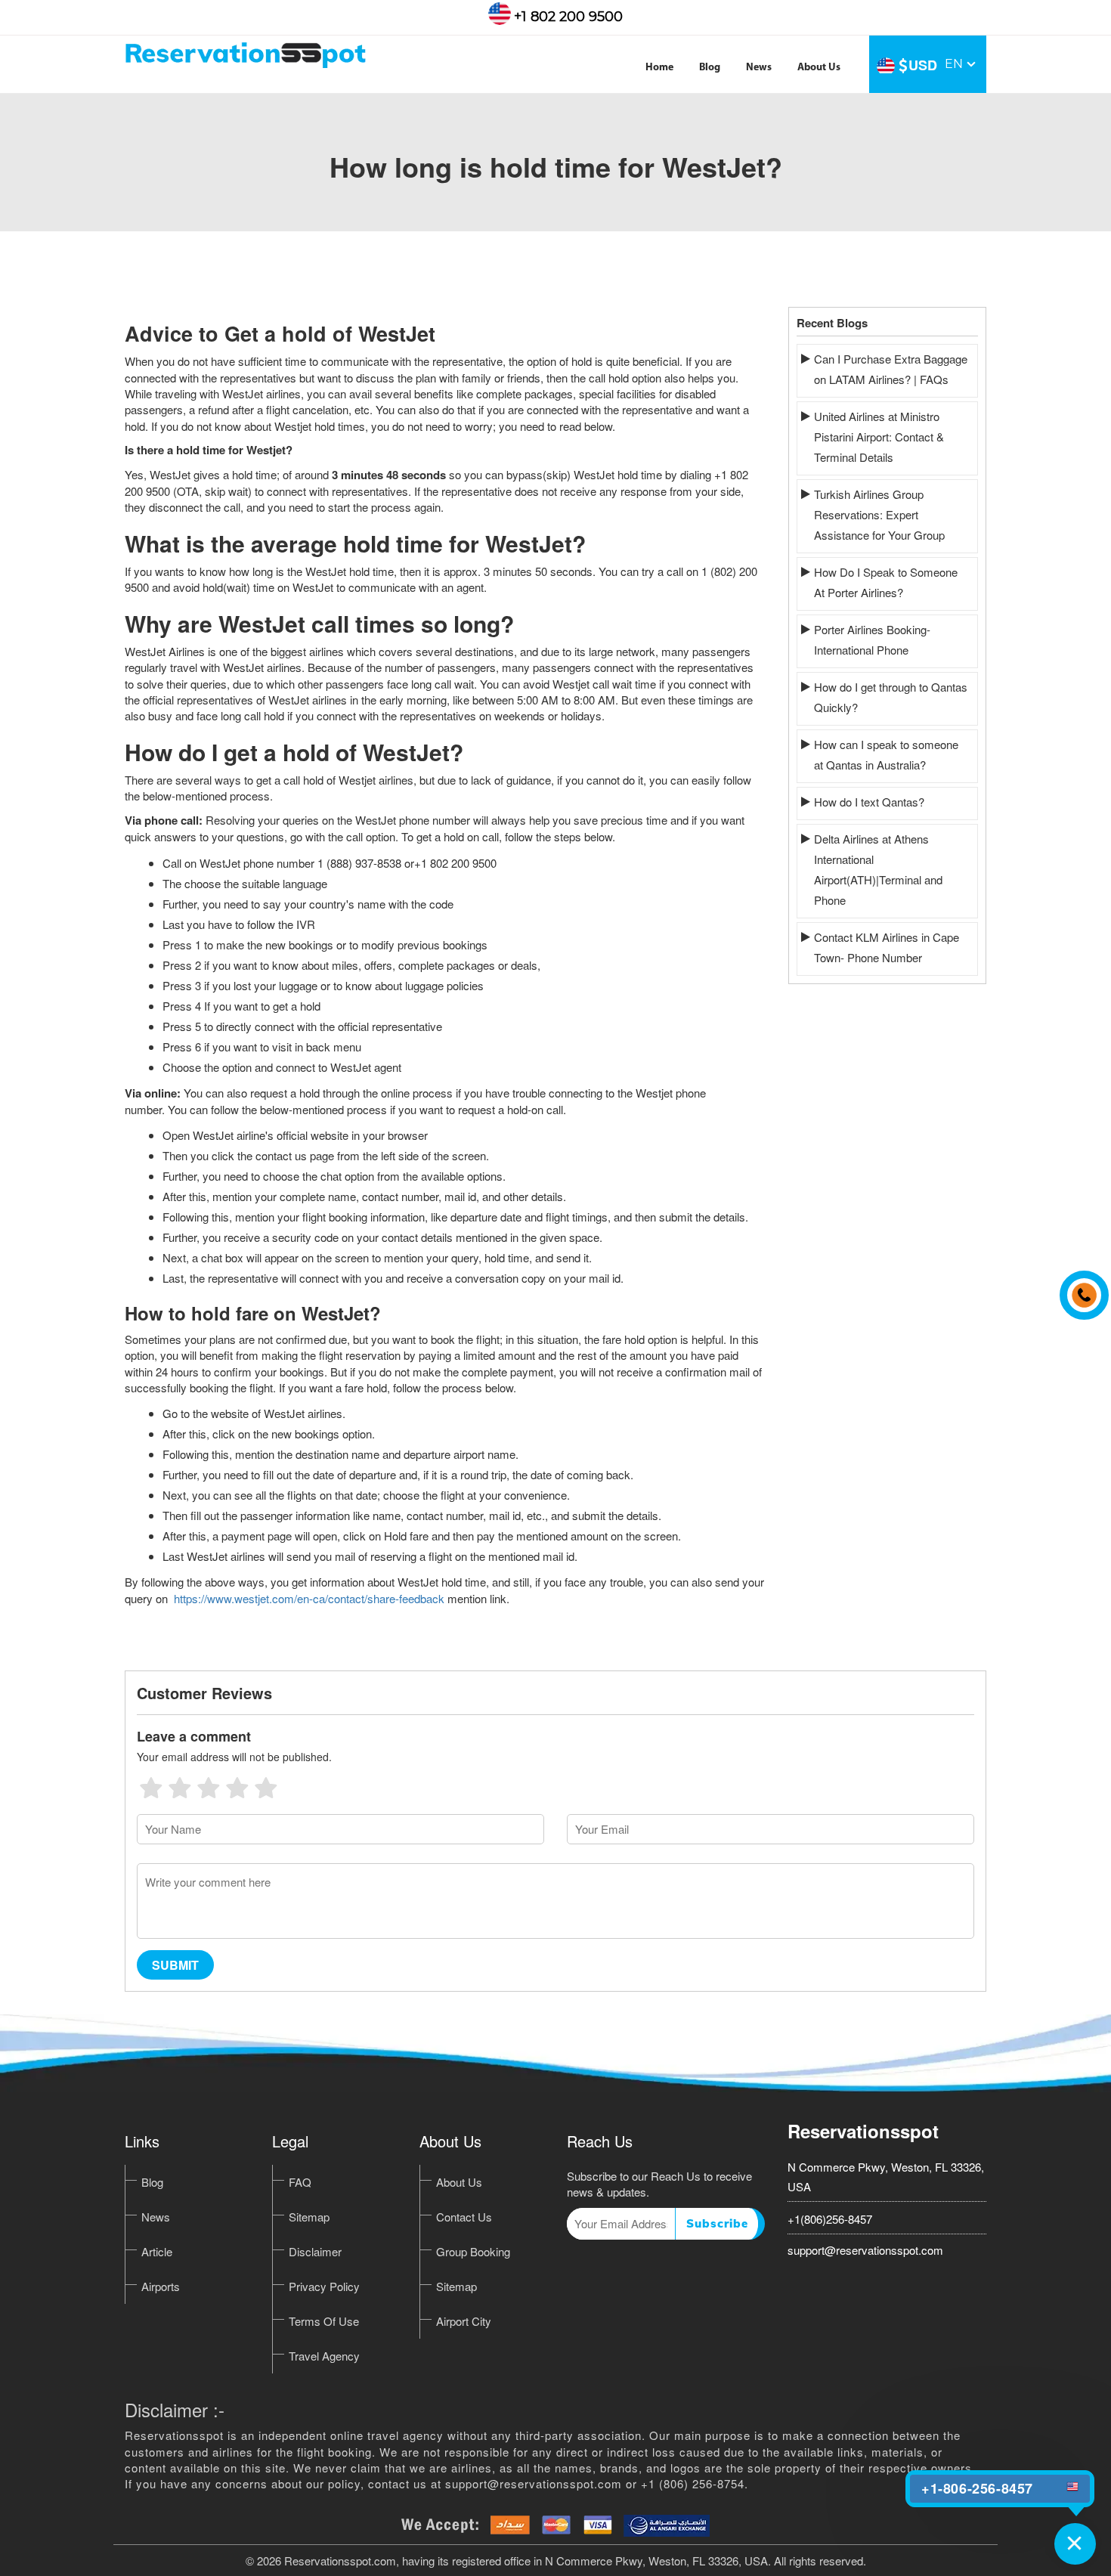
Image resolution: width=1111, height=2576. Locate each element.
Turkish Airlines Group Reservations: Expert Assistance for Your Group (879, 514)
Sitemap (309, 2217)
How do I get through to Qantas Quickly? (891, 697)
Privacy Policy (324, 2286)
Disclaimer (315, 2251)
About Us (819, 68)
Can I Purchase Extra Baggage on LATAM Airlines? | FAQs (891, 369)
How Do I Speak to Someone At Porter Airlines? (886, 582)
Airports (161, 2286)
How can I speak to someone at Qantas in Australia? (886, 754)
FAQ (300, 2182)
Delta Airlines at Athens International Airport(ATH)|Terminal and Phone (878, 869)
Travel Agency (324, 2356)
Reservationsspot (863, 2131)
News (759, 68)
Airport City (464, 2321)
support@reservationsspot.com (865, 2250)
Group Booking (473, 2251)
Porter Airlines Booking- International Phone (872, 639)
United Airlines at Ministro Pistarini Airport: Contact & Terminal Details (879, 437)
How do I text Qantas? (869, 802)
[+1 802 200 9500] (1080, 1288)
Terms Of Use (324, 2321)
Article (157, 2251)
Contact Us (464, 2217)
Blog (710, 68)
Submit (175, 1965)
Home (659, 68)
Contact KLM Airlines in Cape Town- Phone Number (887, 947)
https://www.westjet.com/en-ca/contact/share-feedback (309, 1598)
